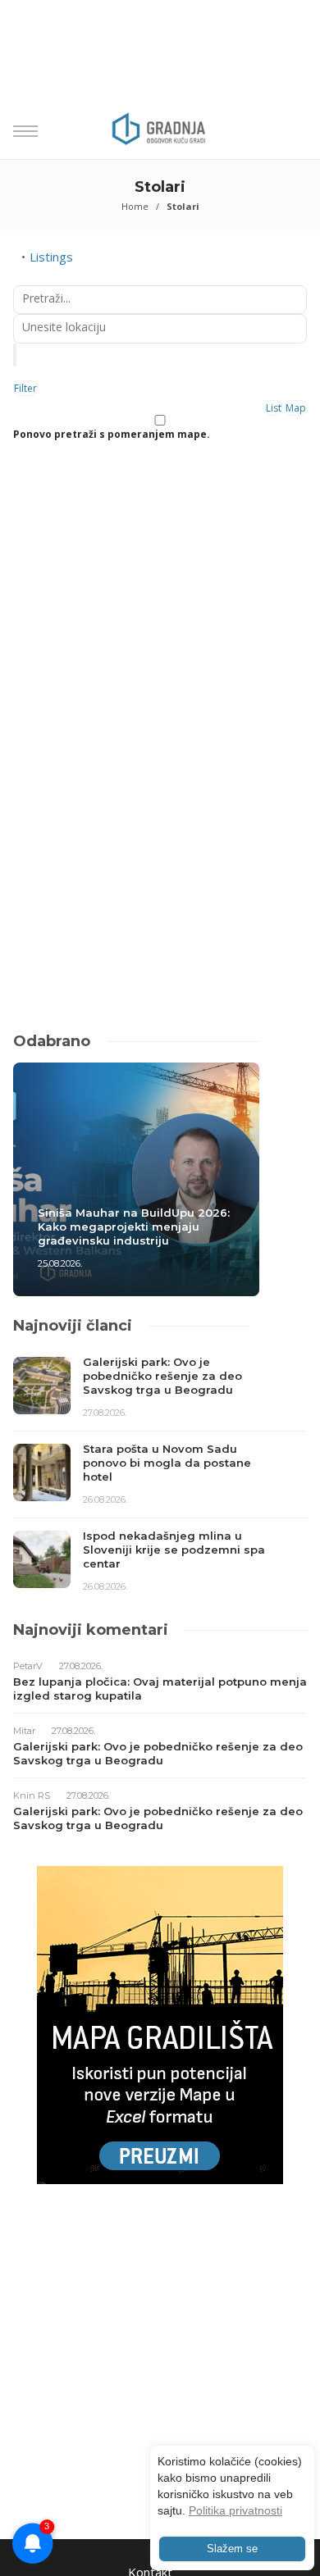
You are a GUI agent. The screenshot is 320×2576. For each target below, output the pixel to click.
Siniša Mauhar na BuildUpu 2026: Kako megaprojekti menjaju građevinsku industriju (134, 1227)
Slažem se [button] (232, 2549)
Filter (25, 388)
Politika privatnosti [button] (235, 2510)
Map (296, 408)
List (274, 408)
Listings (51, 257)
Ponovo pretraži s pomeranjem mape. (112, 434)
